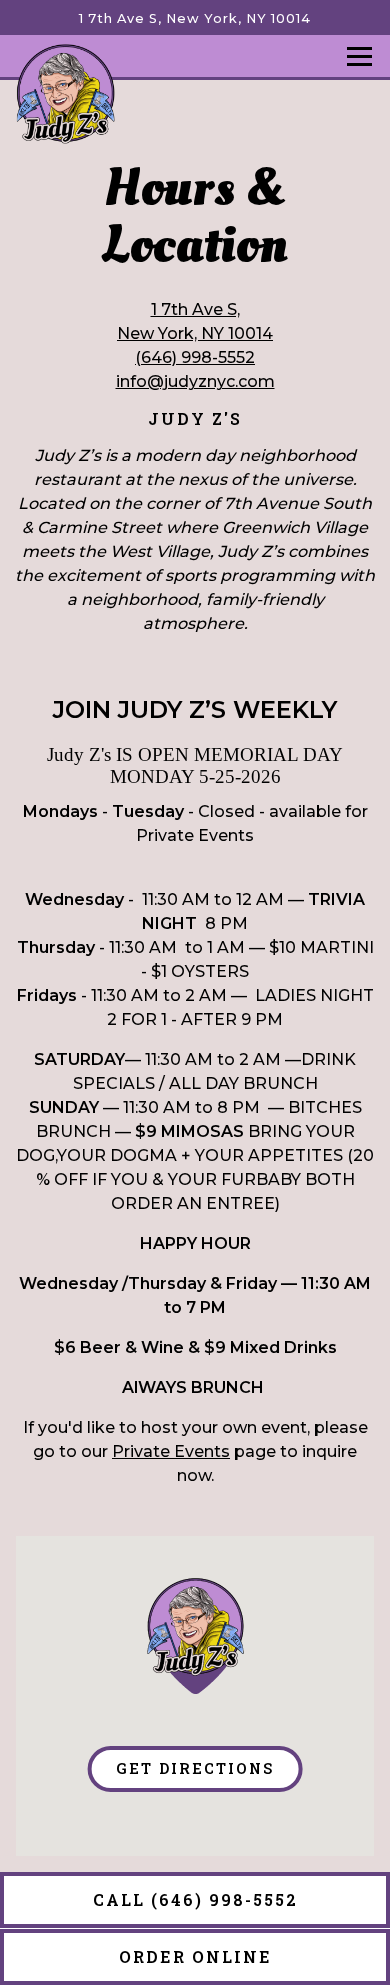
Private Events (171, 1451)
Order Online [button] (195, 1956)
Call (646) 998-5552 (195, 1899)
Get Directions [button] (195, 1768)
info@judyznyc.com (195, 381)
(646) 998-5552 (195, 357)
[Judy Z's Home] (65, 93)
